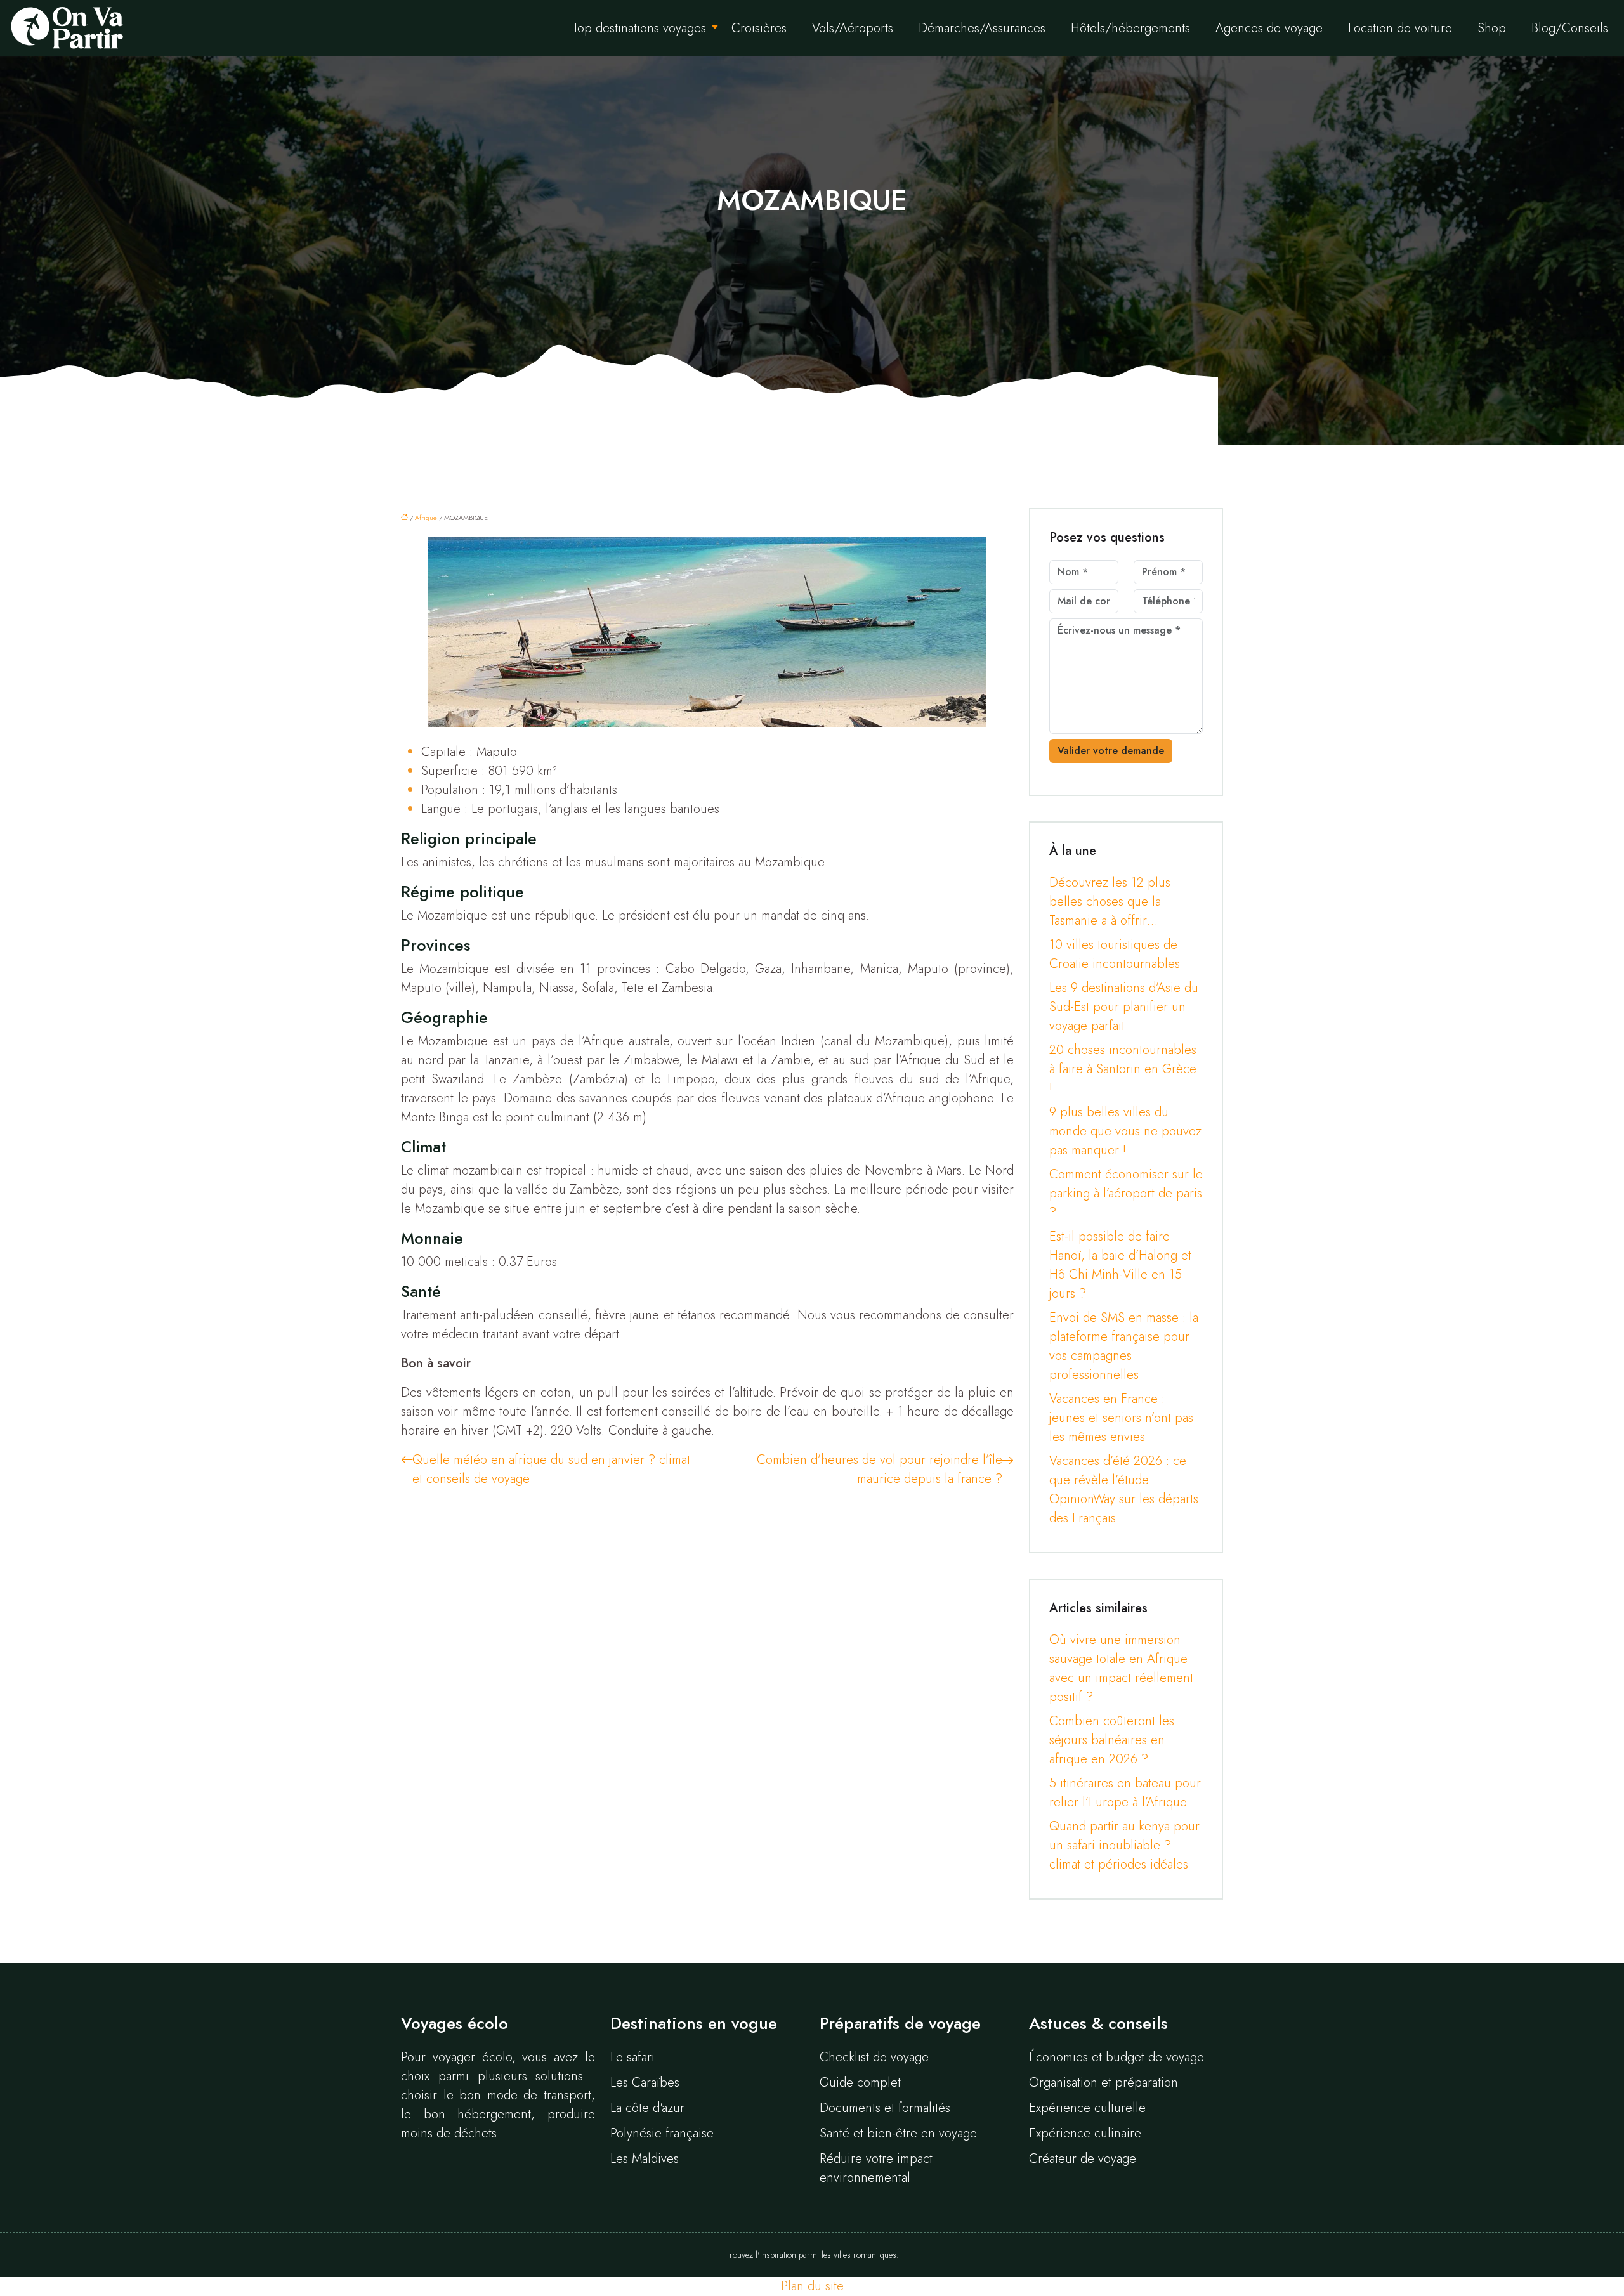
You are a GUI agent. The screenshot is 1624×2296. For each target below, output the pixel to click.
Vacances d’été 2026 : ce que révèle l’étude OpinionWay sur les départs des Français (1124, 1490)
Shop (1492, 28)
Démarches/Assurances (982, 28)
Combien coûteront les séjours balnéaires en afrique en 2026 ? (1112, 1740)
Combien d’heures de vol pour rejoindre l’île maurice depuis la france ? (880, 1469)
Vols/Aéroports (853, 28)
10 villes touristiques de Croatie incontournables (1115, 954)
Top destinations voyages (639, 28)
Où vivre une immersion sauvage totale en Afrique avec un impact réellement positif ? (1121, 1668)
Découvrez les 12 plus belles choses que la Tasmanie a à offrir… (1110, 902)
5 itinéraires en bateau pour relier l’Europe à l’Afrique (1125, 1793)
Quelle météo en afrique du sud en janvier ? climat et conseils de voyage (551, 1469)
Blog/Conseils (1570, 28)
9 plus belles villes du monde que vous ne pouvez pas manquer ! (1125, 1131)
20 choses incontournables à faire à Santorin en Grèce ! (1123, 1069)
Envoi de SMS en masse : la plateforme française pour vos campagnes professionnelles (1124, 1346)
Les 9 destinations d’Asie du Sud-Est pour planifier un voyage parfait (1124, 1007)
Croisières (759, 28)
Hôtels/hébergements (1130, 28)
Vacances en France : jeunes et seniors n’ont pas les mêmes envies (1121, 1418)
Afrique (426, 518)
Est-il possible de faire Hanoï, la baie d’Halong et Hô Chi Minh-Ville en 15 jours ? (1120, 1265)
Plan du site (812, 2286)
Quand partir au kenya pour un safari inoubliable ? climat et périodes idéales (1124, 1845)
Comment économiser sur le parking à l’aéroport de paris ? (1126, 1193)
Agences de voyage (1269, 28)
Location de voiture (1400, 28)
